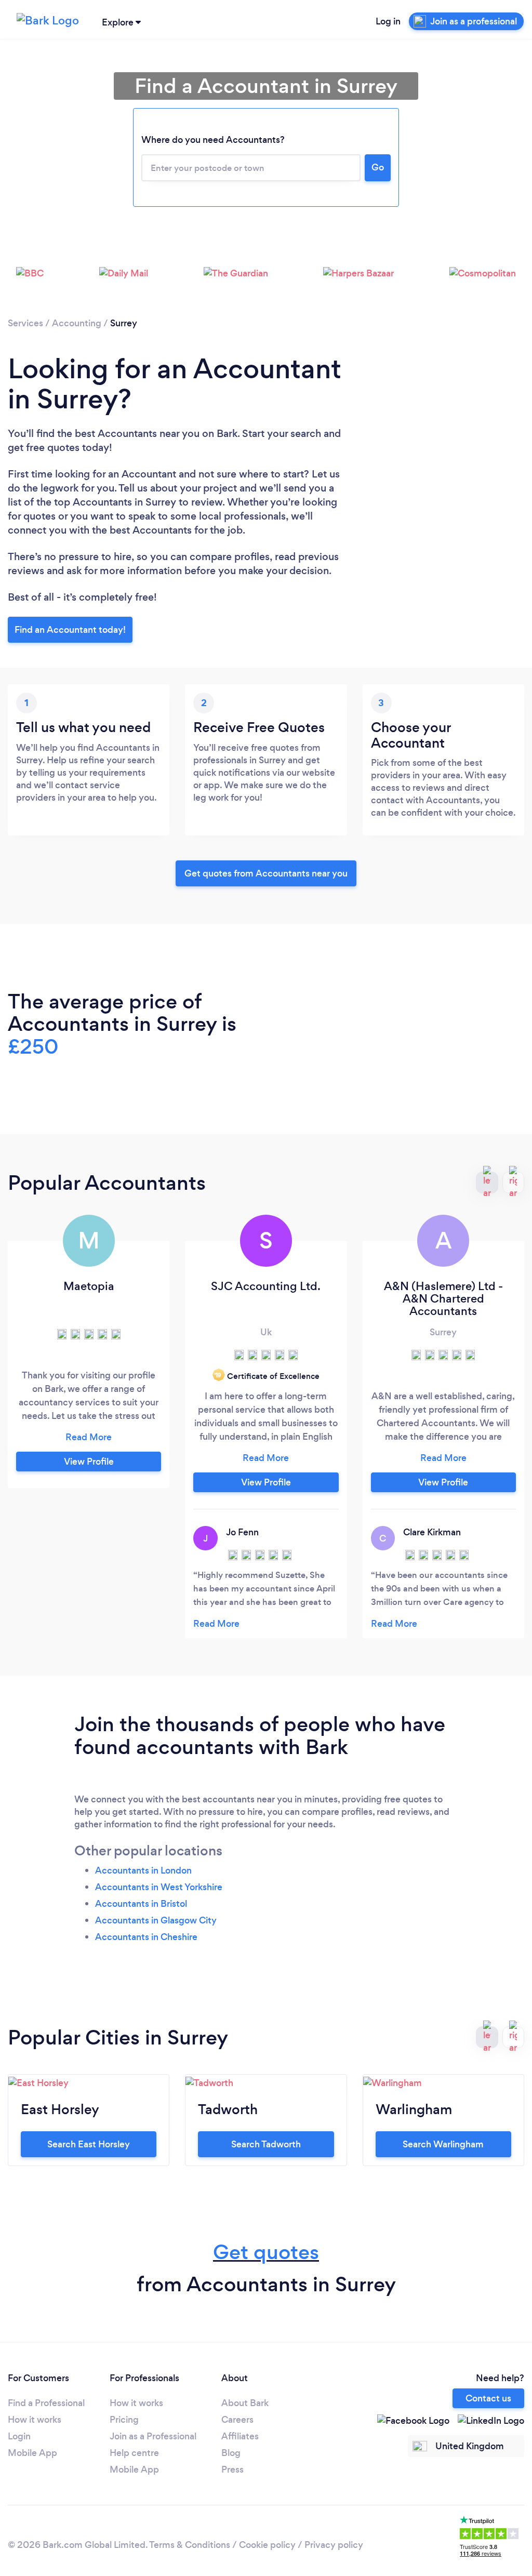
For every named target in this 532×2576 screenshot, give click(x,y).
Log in (388, 21)
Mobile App (32, 2453)
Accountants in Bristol (141, 1904)
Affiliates (240, 2436)
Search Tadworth (266, 2144)
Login (19, 2436)
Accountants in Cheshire (146, 1937)
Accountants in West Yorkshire (159, 1887)
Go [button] (378, 167)
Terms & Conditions (190, 2545)
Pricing (124, 2420)
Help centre (134, 2453)
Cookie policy (267, 2545)
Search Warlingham (443, 2144)
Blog (231, 2453)
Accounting (77, 323)
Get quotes (266, 2252)
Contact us (488, 2398)
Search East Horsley (89, 2144)
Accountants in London (143, 1870)
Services (25, 323)
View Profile (89, 1462)
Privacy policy (334, 2545)
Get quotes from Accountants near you (266, 873)
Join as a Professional (153, 2436)
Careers (237, 2420)
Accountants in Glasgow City (156, 1920)
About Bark (245, 2403)
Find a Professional (46, 2403)
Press (232, 2469)
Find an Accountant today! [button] (70, 630)
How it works (35, 2420)
